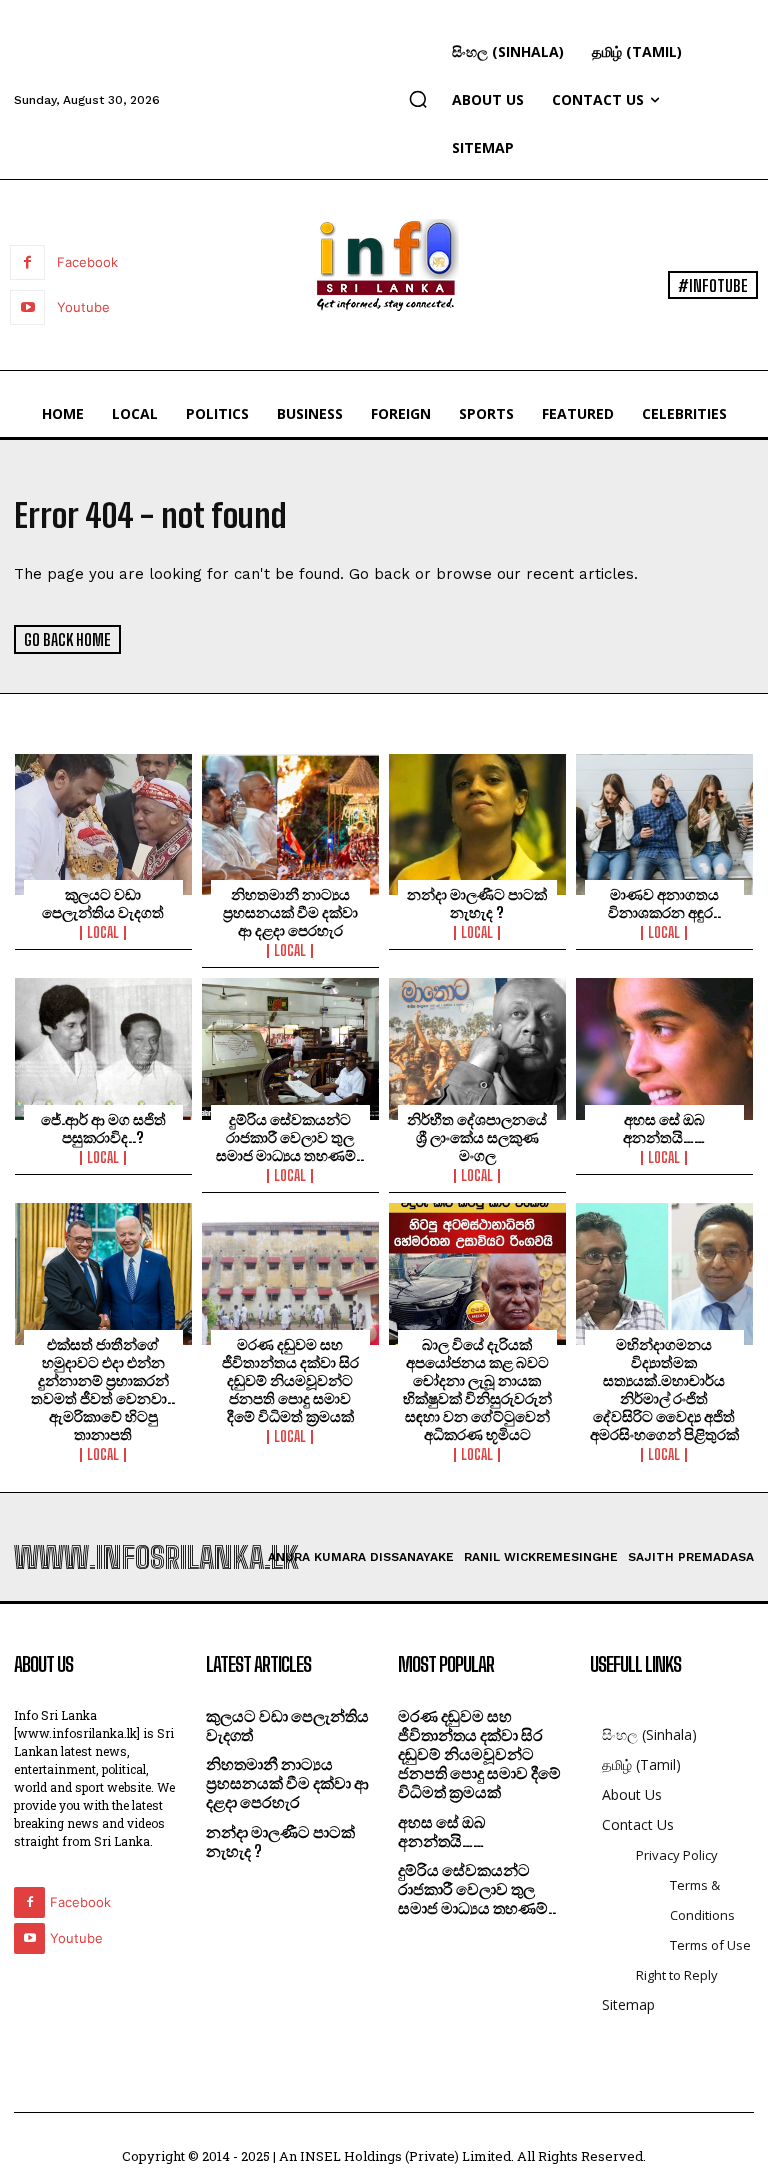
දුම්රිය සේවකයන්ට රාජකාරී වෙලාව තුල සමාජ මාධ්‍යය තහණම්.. (290, 1137)
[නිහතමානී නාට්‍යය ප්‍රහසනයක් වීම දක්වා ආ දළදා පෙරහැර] (290, 825)
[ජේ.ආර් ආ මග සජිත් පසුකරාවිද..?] (103, 1049)
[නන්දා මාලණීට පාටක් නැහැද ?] (477, 825)
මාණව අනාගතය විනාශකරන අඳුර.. (664, 903)
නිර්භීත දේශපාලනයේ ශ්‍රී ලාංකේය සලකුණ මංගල (477, 1137)
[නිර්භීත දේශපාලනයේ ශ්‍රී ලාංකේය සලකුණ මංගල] (477, 1049)
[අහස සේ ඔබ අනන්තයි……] (664, 1049)
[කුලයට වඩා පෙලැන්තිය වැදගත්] (103, 825)
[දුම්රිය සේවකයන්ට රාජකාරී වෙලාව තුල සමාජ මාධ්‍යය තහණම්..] (290, 1049)
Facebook (87, 262)
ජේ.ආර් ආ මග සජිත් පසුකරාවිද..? (103, 1128)
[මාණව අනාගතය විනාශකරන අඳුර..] (664, 825)
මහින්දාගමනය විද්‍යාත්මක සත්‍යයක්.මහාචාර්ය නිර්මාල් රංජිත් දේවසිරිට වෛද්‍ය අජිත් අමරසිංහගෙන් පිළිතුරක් (664, 1389)
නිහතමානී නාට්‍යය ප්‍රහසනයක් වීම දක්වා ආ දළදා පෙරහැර (290, 912)
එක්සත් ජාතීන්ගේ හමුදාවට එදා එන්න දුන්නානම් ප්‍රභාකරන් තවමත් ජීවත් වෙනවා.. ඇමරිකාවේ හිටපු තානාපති (103, 1389)
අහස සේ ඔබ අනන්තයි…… (664, 1128)
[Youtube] (27, 307)
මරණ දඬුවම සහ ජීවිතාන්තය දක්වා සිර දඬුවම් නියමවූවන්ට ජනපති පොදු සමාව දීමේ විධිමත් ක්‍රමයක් (290, 1380)
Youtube (83, 307)
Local (103, 933)
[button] (418, 99)
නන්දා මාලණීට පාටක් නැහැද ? (477, 903)
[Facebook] (27, 262)
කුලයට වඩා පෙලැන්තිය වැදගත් (103, 903)
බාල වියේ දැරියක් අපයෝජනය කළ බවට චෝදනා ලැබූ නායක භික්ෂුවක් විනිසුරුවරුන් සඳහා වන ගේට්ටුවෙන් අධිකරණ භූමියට (477, 1389)
